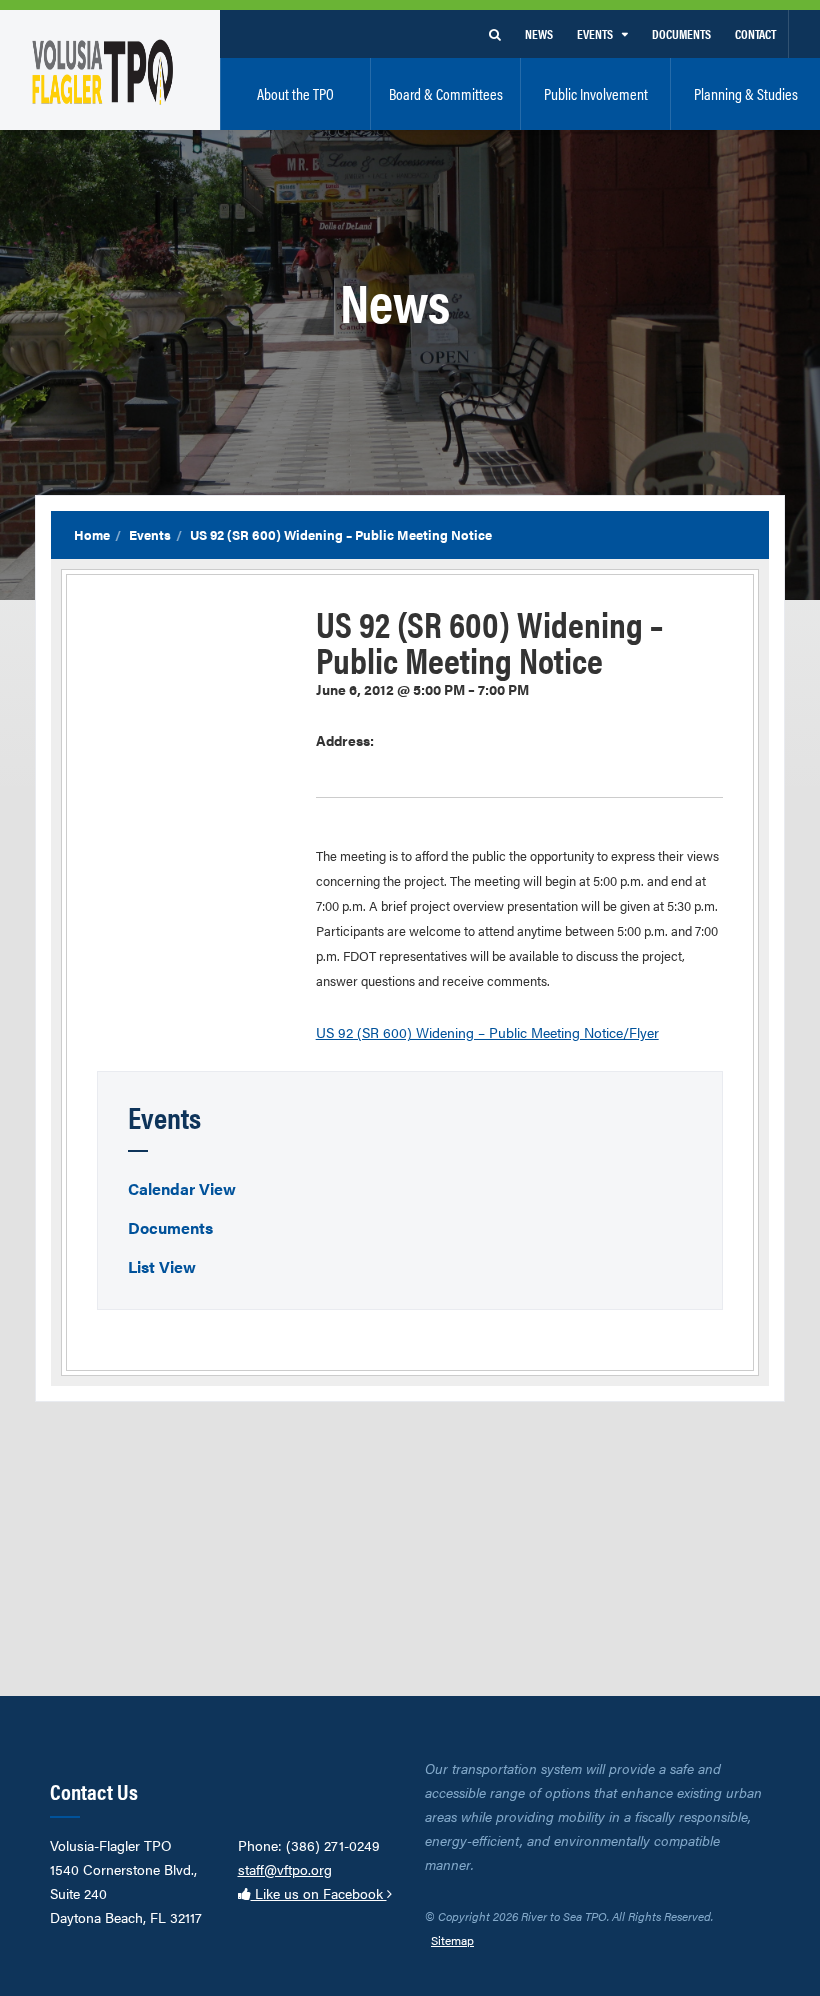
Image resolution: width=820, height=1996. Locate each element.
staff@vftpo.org (285, 1869)
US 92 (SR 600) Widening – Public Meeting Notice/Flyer (487, 1032)
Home (92, 534)
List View (162, 1266)
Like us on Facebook (319, 1893)
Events (150, 534)
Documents (170, 1227)
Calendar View (182, 1188)
